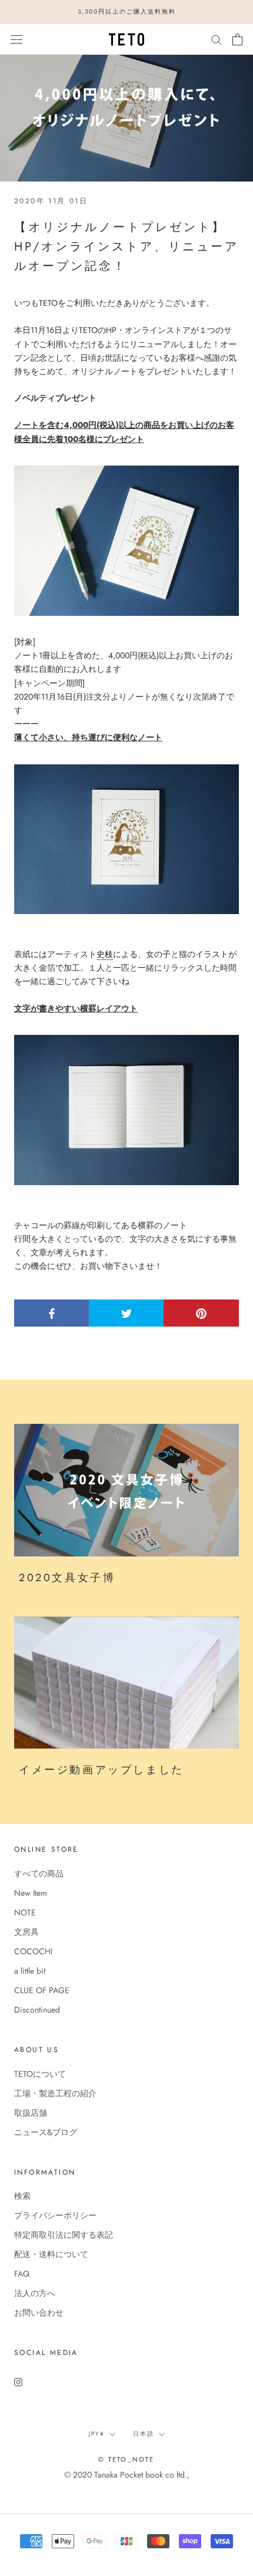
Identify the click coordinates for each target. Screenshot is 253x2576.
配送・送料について (51, 2254)
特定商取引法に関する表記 (64, 2235)
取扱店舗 (31, 2113)
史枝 (105, 954)
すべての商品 (39, 1874)
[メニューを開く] (16, 39)
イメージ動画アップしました (101, 1770)
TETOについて (40, 2074)
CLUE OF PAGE (42, 1990)
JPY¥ (97, 2434)
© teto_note (126, 2459)
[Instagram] (18, 2381)
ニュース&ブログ (46, 2132)
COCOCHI (33, 1951)
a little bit (30, 1971)
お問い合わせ (39, 2313)
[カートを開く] (237, 39)
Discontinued (37, 2010)
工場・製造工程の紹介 (55, 2093)
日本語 (144, 2434)
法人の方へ (35, 2293)
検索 (22, 2196)
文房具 (26, 1932)
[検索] (217, 39)
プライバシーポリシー (55, 2215)
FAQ (22, 2274)
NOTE (25, 1912)
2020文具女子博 (67, 1578)
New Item (31, 1893)
